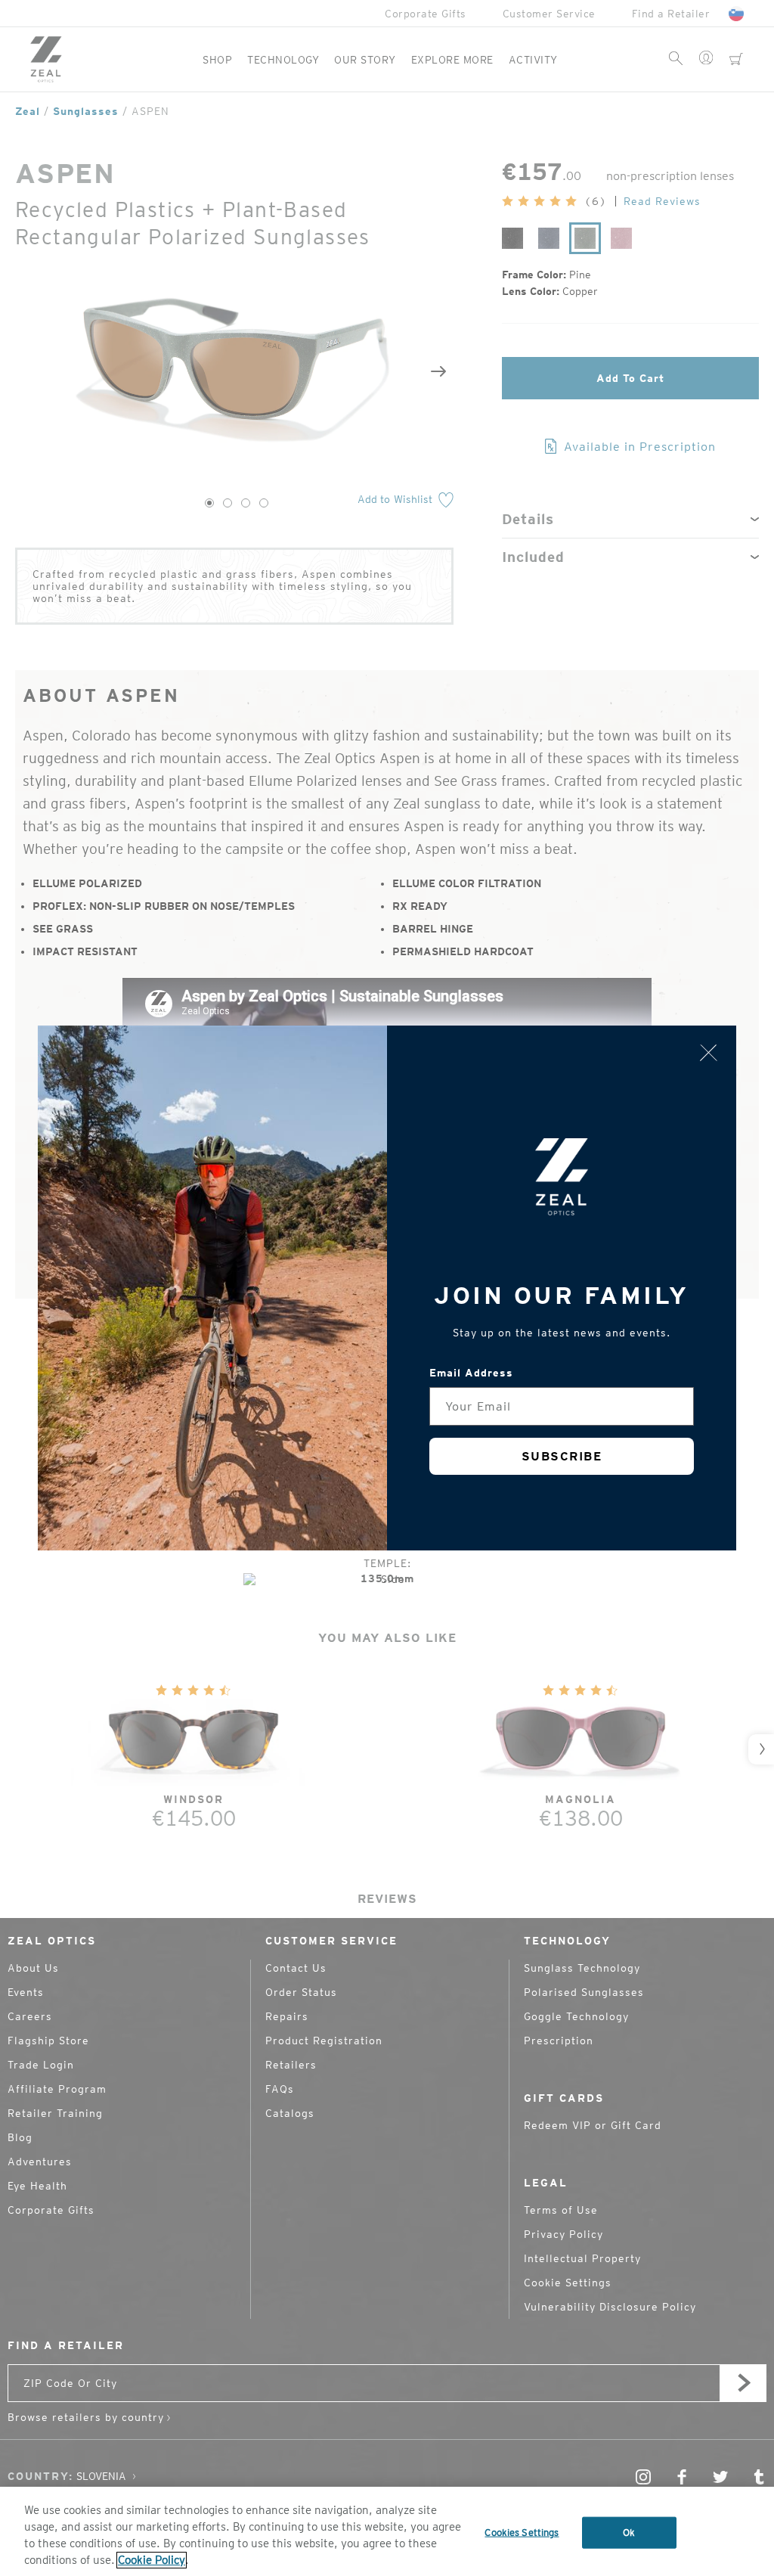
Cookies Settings (522, 2533)
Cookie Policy (152, 2560)
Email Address (471, 1373)
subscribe (562, 1456)
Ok (629, 2533)
